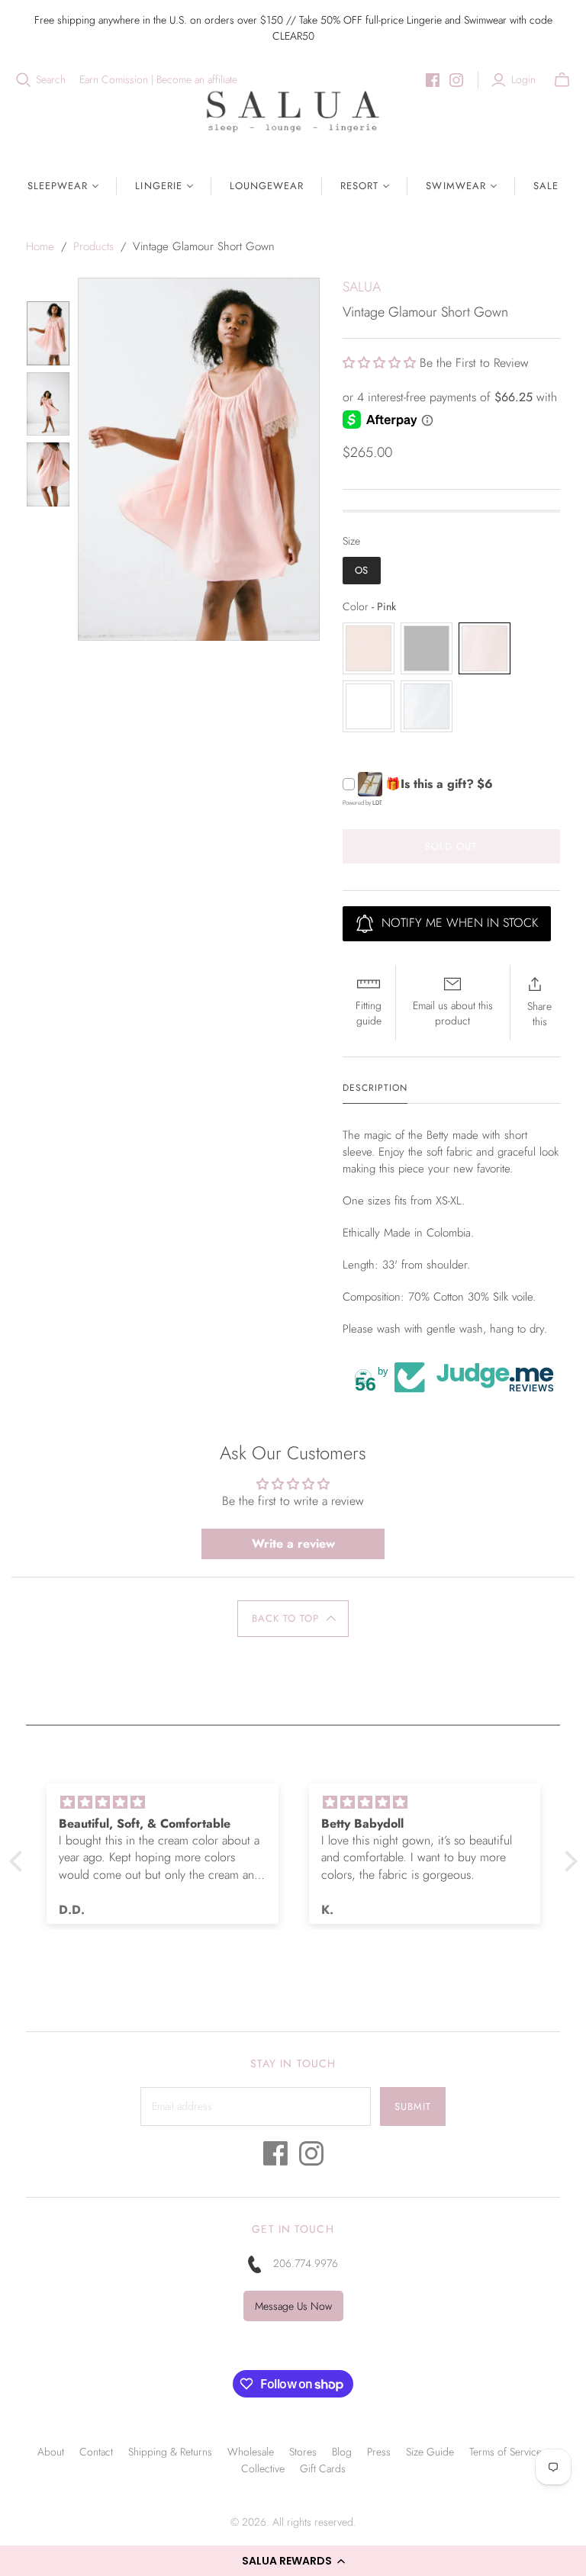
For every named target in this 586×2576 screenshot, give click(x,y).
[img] (163, 1803)
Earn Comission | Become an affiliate (158, 80)
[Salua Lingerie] (293, 111)
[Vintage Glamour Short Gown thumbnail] (48, 333)
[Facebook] (433, 80)
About (51, 2452)
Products (93, 246)
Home (40, 246)
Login (523, 80)
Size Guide (430, 2452)
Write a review (293, 1544)
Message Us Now (293, 2306)
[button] (293, 2561)
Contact (96, 2452)
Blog (342, 2452)
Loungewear (267, 186)
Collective (263, 2468)
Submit (413, 2106)
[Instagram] (456, 80)
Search (51, 80)
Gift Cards (323, 2468)
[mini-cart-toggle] (562, 80)
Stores (303, 2452)
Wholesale (251, 2452)
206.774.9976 (306, 2263)
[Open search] (24, 80)
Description (375, 1088)
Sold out (451, 846)
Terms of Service (506, 2452)
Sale (546, 186)
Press (379, 2452)
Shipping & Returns (170, 2452)
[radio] (362, 571)
